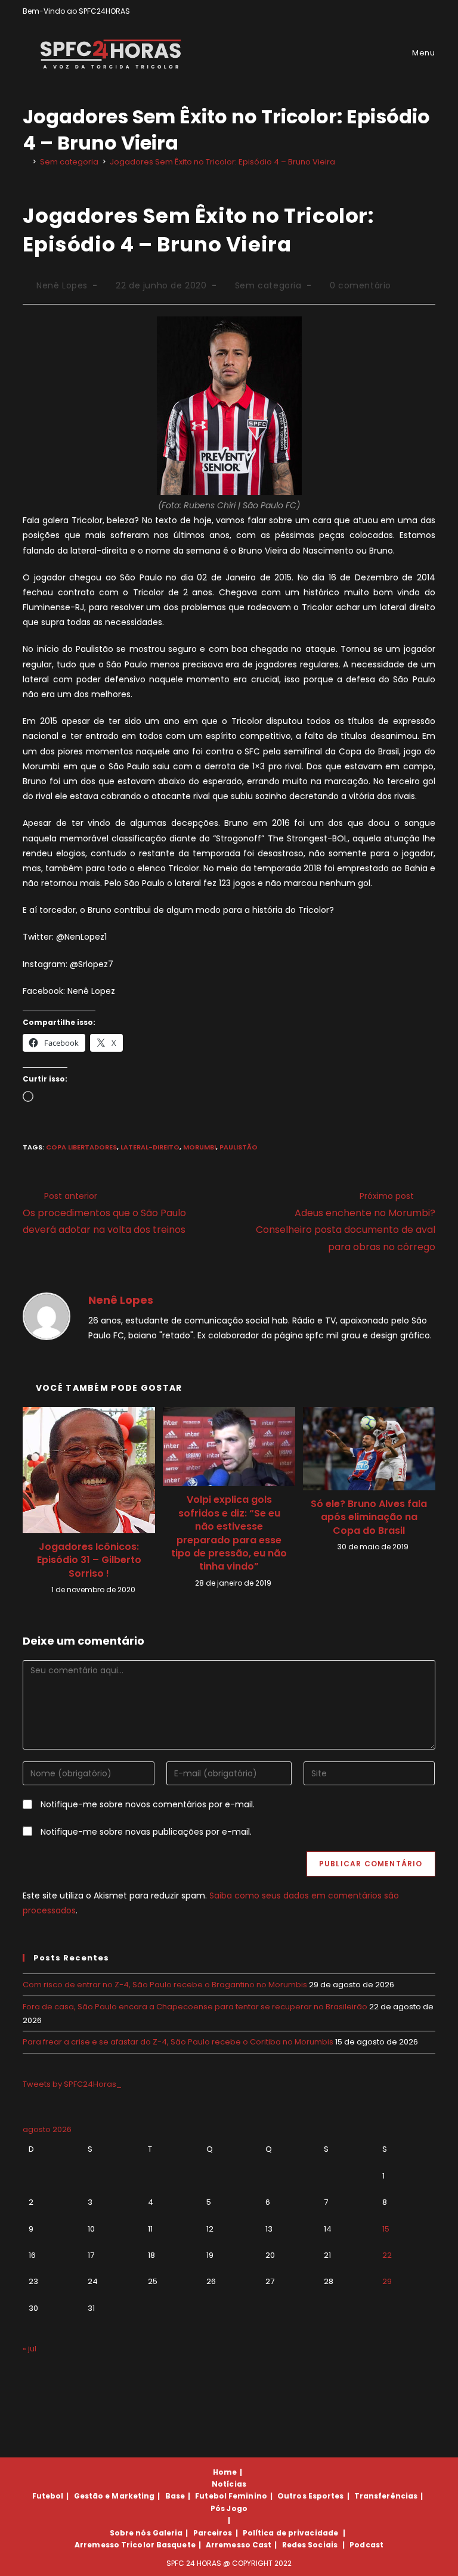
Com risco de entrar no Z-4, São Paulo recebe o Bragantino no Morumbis (165, 1985)
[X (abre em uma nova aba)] (391, 11)
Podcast (366, 2545)
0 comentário (360, 285)
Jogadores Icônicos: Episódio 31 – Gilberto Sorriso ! (89, 1560)
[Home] (26, 162)
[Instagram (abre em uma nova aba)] (418, 11)
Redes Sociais (310, 2545)
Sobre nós (130, 2533)
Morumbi (199, 1147)
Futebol (48, 2496)
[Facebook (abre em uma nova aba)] (405, 11)
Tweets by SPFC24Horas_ (72, 2084)
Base (175, 2496)
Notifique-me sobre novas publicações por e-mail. (146, 1832)
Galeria (168, 2533)
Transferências (386, 2496)
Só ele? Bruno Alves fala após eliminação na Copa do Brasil (369, 1517)
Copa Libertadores (81, 1147)
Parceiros (213, 2533)
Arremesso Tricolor (114, 2545)
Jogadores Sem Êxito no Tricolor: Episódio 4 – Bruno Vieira (222, 162)
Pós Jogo (229, 2508)
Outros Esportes (311, 2496)
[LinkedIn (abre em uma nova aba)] (430, 11)
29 (387, 2281)
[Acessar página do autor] (47, 1316)
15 (386, 2229)
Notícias (229, 2484)
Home (225, 2472)
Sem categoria (268, 285)
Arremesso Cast (239, 2545)
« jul (30, 2349)
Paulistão (239, 1147)
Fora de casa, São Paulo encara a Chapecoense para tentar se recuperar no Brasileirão (195, 2007)
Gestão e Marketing (114, 2496)
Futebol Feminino (231, 2496)
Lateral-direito (150, 1147)
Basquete (176, 2545)
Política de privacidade (290, 2533)
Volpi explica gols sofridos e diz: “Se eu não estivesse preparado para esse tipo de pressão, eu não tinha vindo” (229, 1533)
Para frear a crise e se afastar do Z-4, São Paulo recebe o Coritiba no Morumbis (178, 2042)
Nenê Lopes (62, 285)
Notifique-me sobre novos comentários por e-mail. (148, 1804)
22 (387, 2255)
